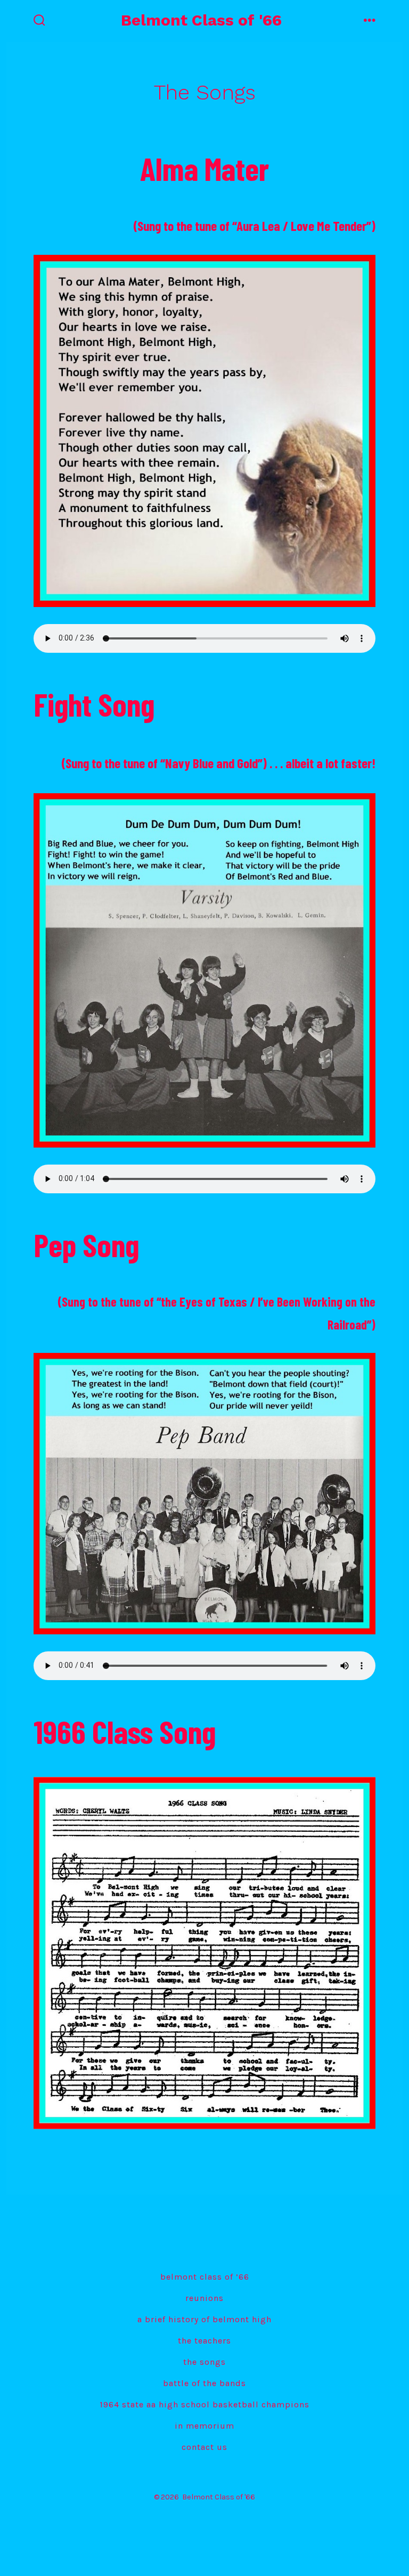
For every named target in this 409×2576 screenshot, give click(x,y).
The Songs (204, 2362)
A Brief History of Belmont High (204, 2319)
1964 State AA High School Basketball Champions (204, 2404)
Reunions (204, 2298)
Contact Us (204, 2447)
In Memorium (204, 2426)
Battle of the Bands (204, 2383)
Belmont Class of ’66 (205, 2277)
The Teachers (204, 2341)
